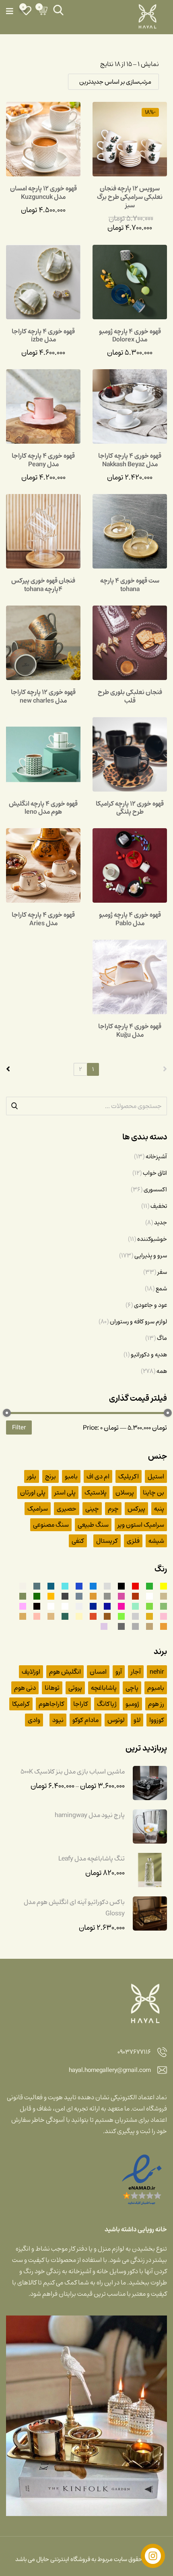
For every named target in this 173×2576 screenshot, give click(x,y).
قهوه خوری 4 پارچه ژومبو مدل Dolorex (130, 336)
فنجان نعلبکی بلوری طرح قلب (130, 696)
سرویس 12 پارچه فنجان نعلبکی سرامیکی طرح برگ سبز (130, 197)
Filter (19, 1427)
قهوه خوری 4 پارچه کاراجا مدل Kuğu (130, 1031)
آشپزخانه (156, 1156)
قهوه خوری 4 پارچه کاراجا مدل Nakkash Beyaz (130, 460)
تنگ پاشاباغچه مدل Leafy (92, 1859)
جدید (161, 1222)
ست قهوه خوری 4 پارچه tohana (130, 585)
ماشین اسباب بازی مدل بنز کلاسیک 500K (73, 1772)
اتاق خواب (155, 1173)
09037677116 (134, 2052)
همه (162, 1371)
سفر (162, 1272)
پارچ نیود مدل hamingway (90, 1815)
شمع (161, 1288)
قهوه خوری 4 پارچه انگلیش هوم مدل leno (43, 808)
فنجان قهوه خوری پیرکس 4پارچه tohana (43, 585)
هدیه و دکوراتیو (149, 1354)
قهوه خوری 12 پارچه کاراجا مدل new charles (43, 696)
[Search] (58, 10)
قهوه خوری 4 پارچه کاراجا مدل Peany (43, 460)
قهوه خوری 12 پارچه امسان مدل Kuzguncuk (43, 193)
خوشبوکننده (152, 1239)
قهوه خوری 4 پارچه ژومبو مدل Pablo (130, 919)
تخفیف (159, 1206)
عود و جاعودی (150, 1305)
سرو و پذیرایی (151, 1255)
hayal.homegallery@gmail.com (110, 2071)
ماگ (162, 1338)
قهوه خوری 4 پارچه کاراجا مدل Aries (43, 919)
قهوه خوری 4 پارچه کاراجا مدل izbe (43, 336)
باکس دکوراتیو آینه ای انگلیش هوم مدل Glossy (74, 1908)
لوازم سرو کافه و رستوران (138, 1321)
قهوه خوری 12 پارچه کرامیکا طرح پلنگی (130, 808)
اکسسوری (155, 1189)
